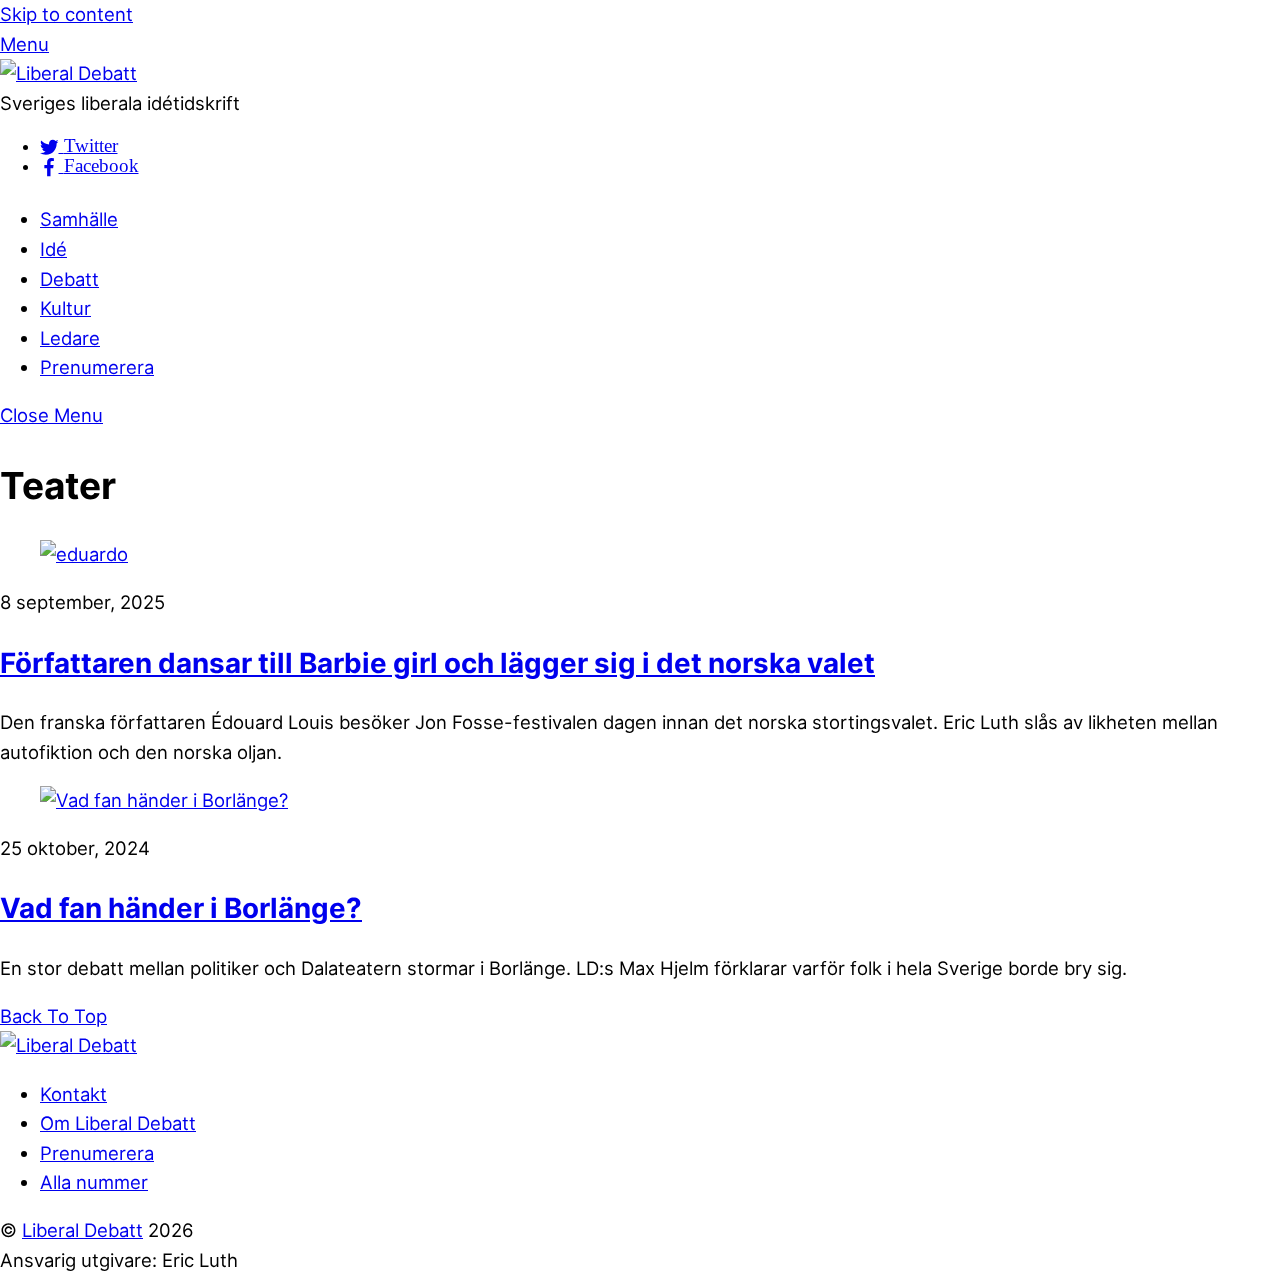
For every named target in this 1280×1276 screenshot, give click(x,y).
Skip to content (66, 14)
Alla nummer (94, 1182)
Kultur (65, 308)
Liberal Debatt (82, 1230)
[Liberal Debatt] (68, 73)
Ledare (70, 338)
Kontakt (73, 1094)
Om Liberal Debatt (118, 1123)
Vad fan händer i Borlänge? (181, 908)
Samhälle (79, 219)
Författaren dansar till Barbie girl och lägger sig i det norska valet (437, 663)
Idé (53, 249)
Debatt (69, 279)
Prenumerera (97, 367)
